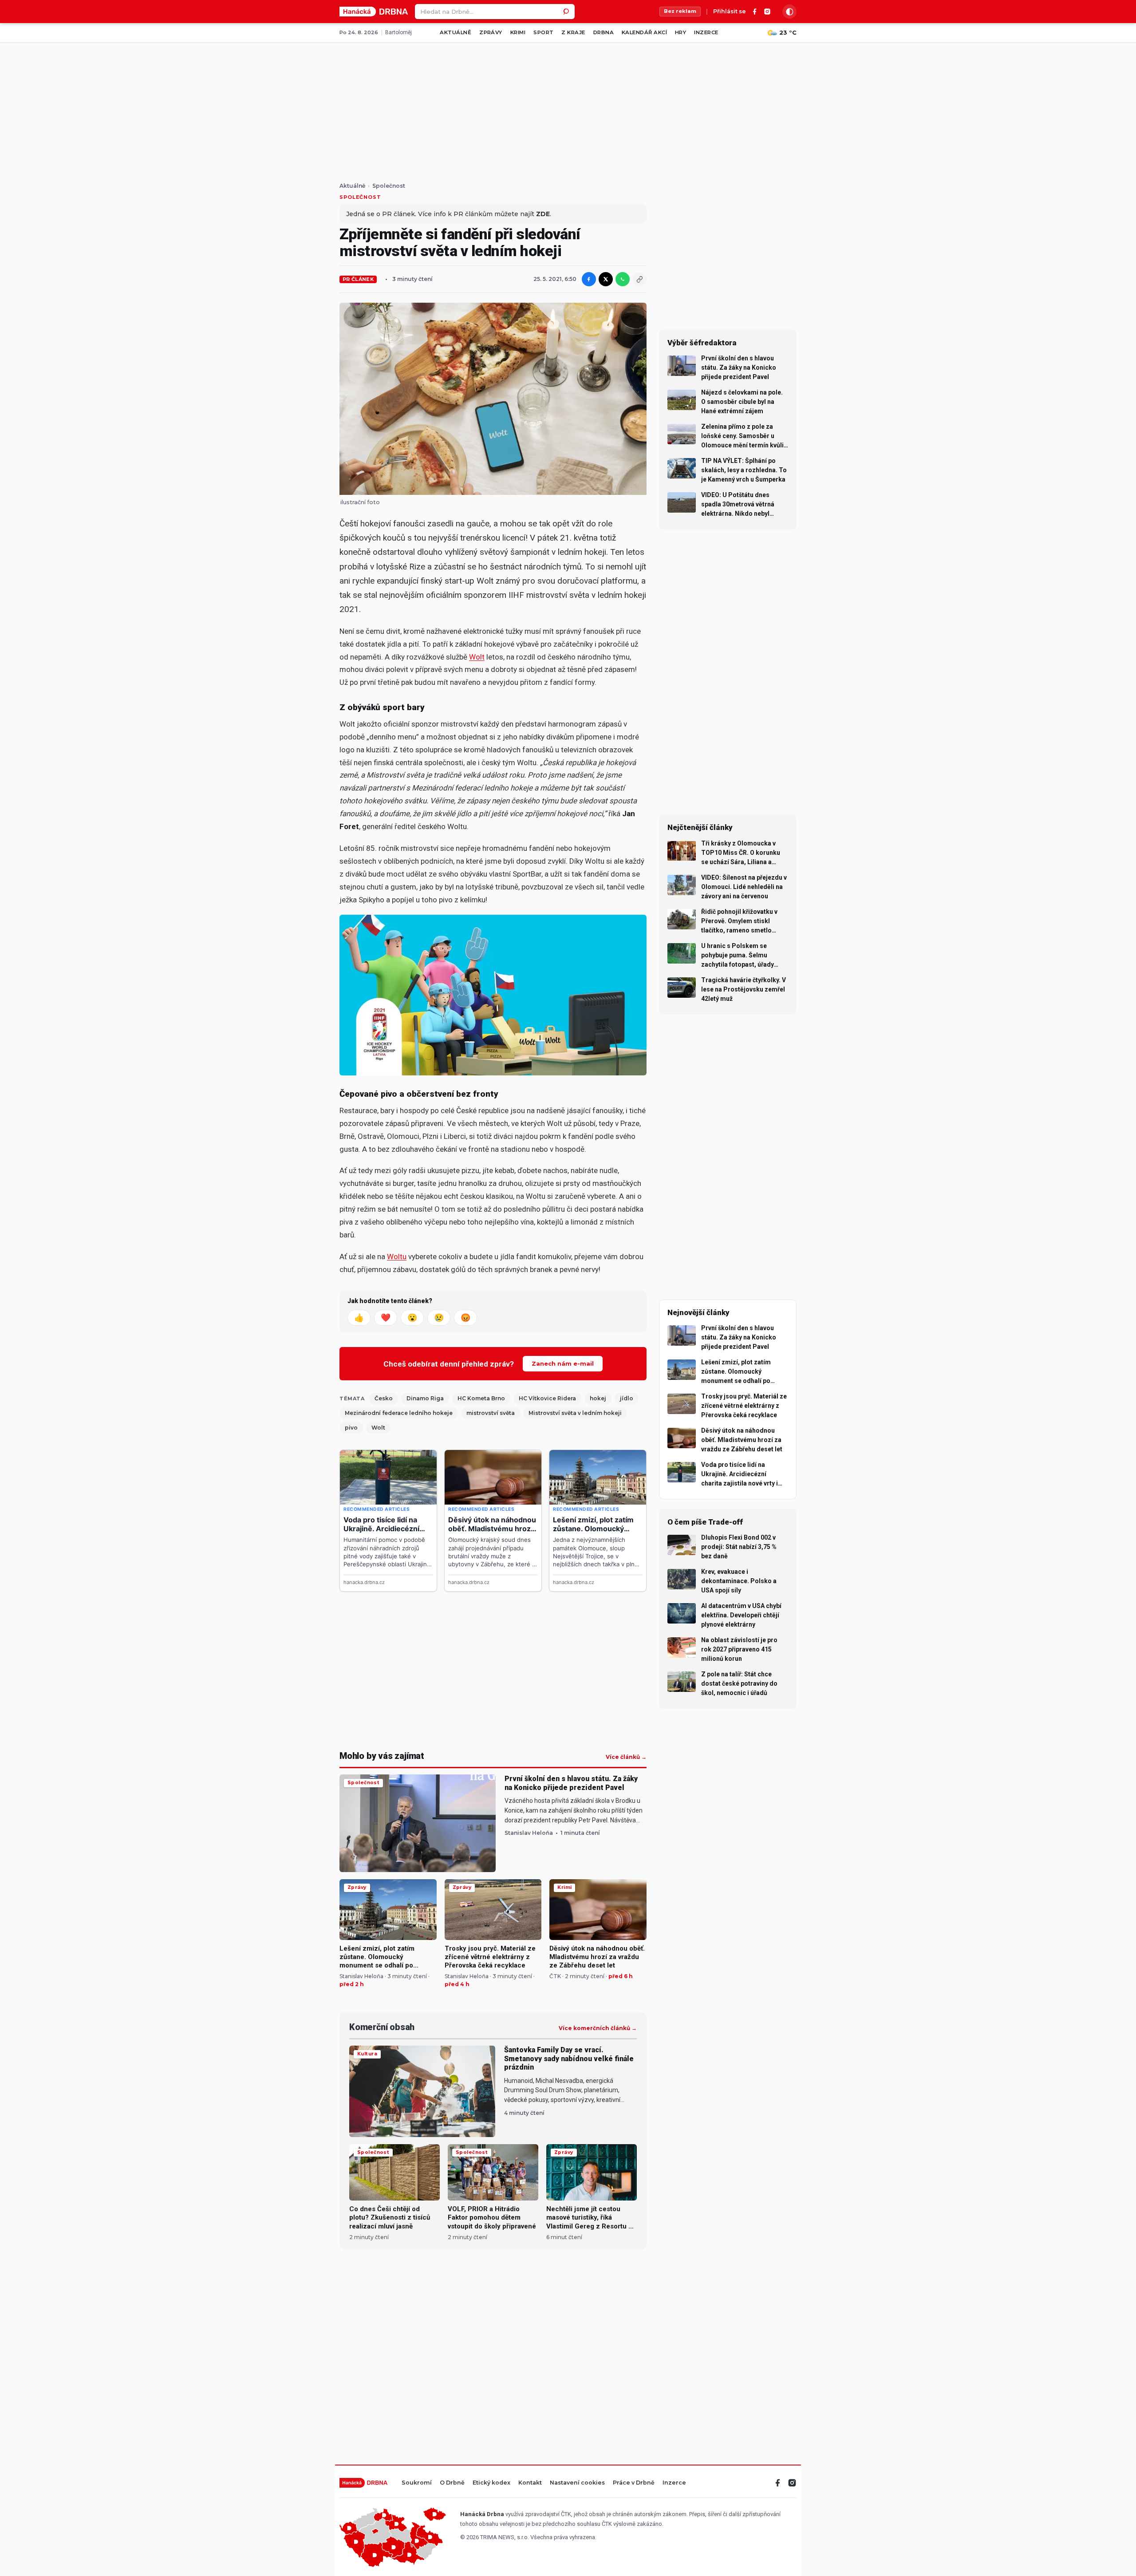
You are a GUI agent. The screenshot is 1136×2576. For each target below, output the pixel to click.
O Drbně (452, 2483)
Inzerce (706, 32)
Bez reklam (680, 11)
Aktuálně (456, 32)
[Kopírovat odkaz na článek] (639, 279)
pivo (351, 1428)
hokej (598, 1398)
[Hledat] (567, 12)
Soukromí (417, 2483)
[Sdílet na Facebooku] (589, 279)
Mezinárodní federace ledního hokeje (399, 1413)
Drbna (603, 32)
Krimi (518, 32)
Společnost (389, 186)
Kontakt (530, 2483)
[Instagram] (767, 12)
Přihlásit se (730, 12)
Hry (680, 32)
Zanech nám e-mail (563, 1363)
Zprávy (491, 32)
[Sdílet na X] (606, 279)
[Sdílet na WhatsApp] (623, 279)
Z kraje (573, 32)
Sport (543, 32)
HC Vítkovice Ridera (547, 1398)
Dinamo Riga (425, 1398)
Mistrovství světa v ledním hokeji (575, 1413)
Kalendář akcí (644, 32)
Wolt (477, 657)
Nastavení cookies (577, 2483)
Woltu (397, 1256)
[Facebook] (755, 12)
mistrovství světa (491, 1413)
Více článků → (626, 1757)
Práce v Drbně (634, 2483)
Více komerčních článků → (598, 2028)
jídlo (627, 1398)
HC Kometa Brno (481, 1398)
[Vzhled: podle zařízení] (789, 12)
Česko (384, 1398)
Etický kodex (491, 2483)
